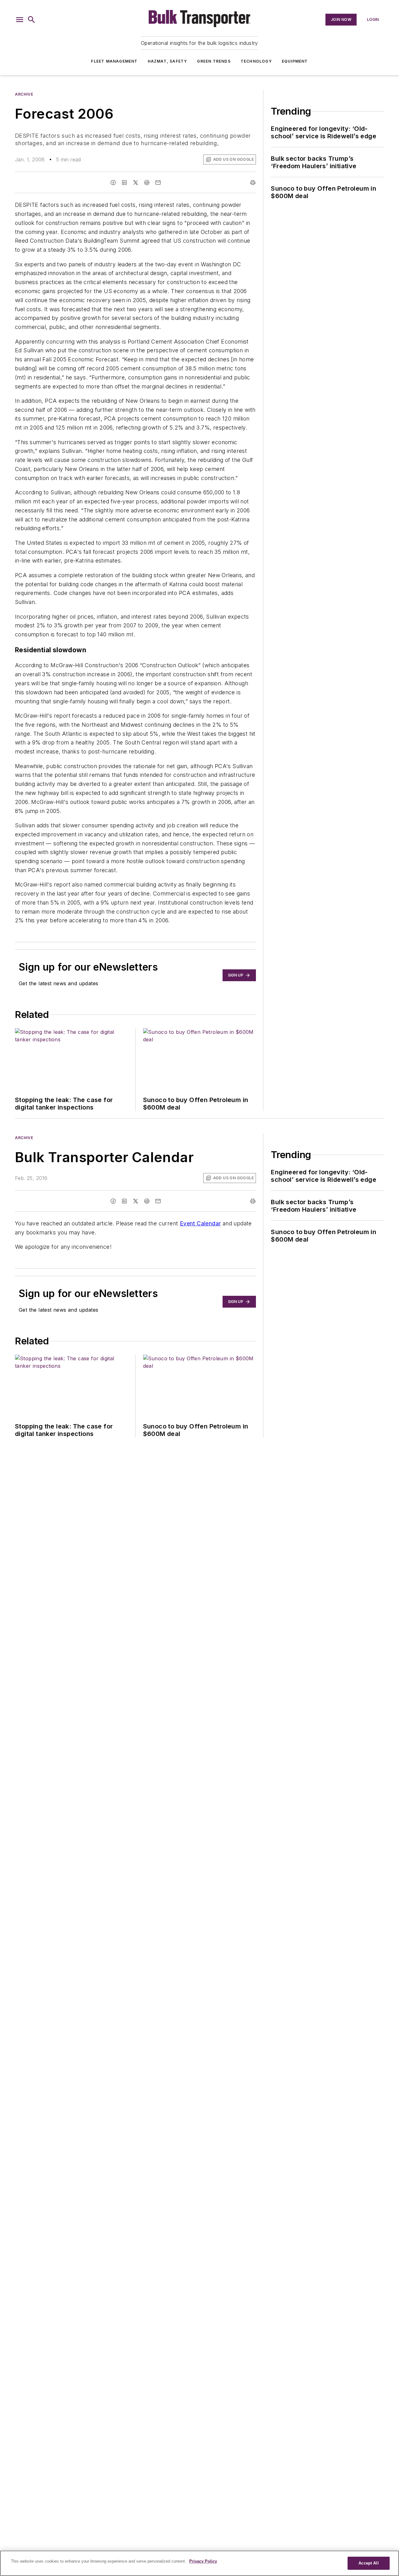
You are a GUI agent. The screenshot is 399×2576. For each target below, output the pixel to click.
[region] (199, 2563)
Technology (256, 61)
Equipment (295, 61)
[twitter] (136, 183)
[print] (253, 183)
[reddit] (147, 183)
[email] (158, 183)
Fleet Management (114, 61)
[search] (31, 20)
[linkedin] (124, 183)
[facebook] (113, 183)
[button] (20, 20)
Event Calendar (200, 1223)
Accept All (368, 2563)
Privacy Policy (203, 2561)
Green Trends (214, 61)
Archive (24, 94)
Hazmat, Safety (168, 61)
